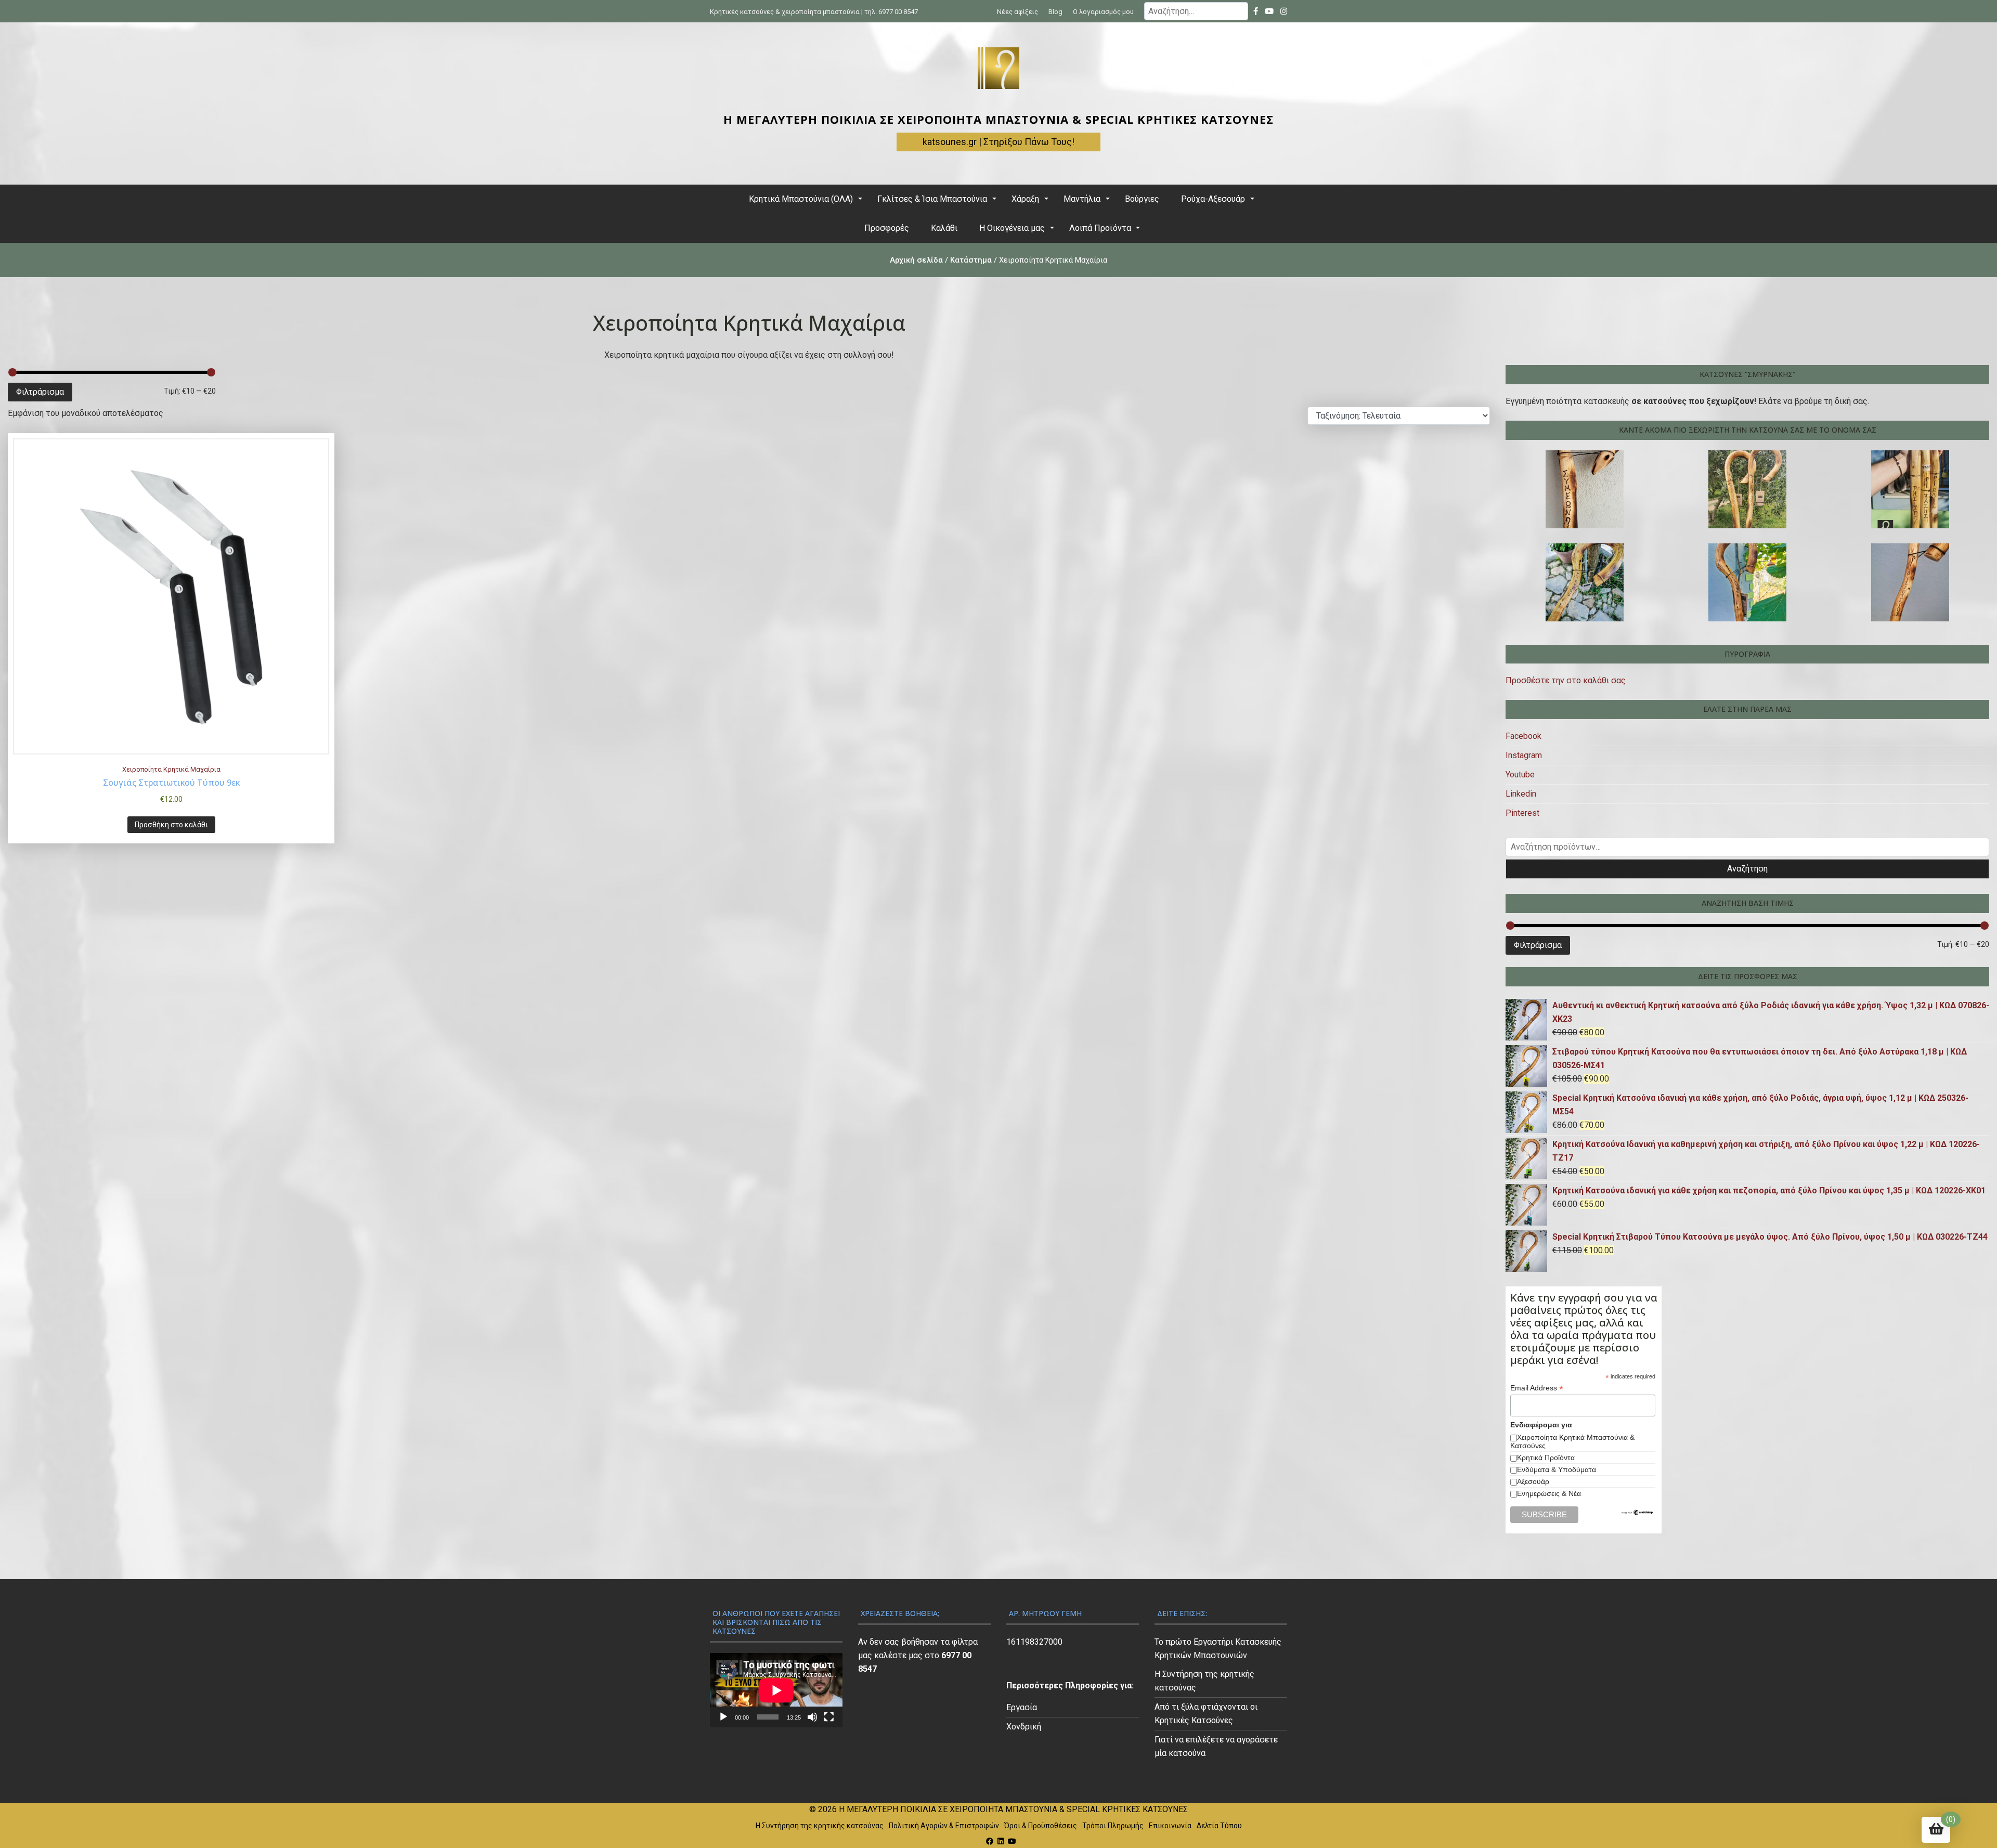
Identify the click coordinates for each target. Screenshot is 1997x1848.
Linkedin (1521, 794)
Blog (1055, 12)
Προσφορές (887, 228)
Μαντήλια (1082, 199)
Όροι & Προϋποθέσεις (1041, 1826)
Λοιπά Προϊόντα (1100, 228)
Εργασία (1022, 1707)
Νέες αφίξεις (1017, 12)
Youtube (1520, 775)
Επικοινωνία (1170, 1826)
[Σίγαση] (812, 1717)
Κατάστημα (971, 260)
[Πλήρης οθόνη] (829, 1717)
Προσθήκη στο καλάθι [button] (171, 825)
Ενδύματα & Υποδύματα (1557, 1469)
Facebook (1523, 736)
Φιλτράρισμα (40, 392)
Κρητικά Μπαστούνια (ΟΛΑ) (801, 199)
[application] (776, 1690)
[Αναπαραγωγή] (723, 1717)
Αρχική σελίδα (916, 260)
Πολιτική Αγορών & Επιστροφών (944, 1826)
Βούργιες (1142, 199)
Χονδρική (1024, 1727)
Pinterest (1522, 813)
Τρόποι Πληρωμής (1113, 1826)
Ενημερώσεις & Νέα (1549, 1493)
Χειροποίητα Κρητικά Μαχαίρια (171, 769)
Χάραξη (1025, 199)
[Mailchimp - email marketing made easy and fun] (1638, 1513)
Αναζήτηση (1747, 869)
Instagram (1524, 755)
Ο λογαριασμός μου (1103, 12)
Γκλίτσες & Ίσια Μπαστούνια (932, 199)
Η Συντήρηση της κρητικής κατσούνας (820, 1826)
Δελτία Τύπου (1219, 1826)
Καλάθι (944, 228)
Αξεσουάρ (1533, 1481)
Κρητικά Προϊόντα (1546, 1457)
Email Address (1537, 1388)
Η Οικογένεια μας (1012, 228)
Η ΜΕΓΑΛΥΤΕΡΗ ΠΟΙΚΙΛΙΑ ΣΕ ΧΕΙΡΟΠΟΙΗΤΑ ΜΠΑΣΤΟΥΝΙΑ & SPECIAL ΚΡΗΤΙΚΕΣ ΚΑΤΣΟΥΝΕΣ (998, 119)
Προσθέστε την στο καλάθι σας (1566, 680)
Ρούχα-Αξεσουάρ (1213, 199)
